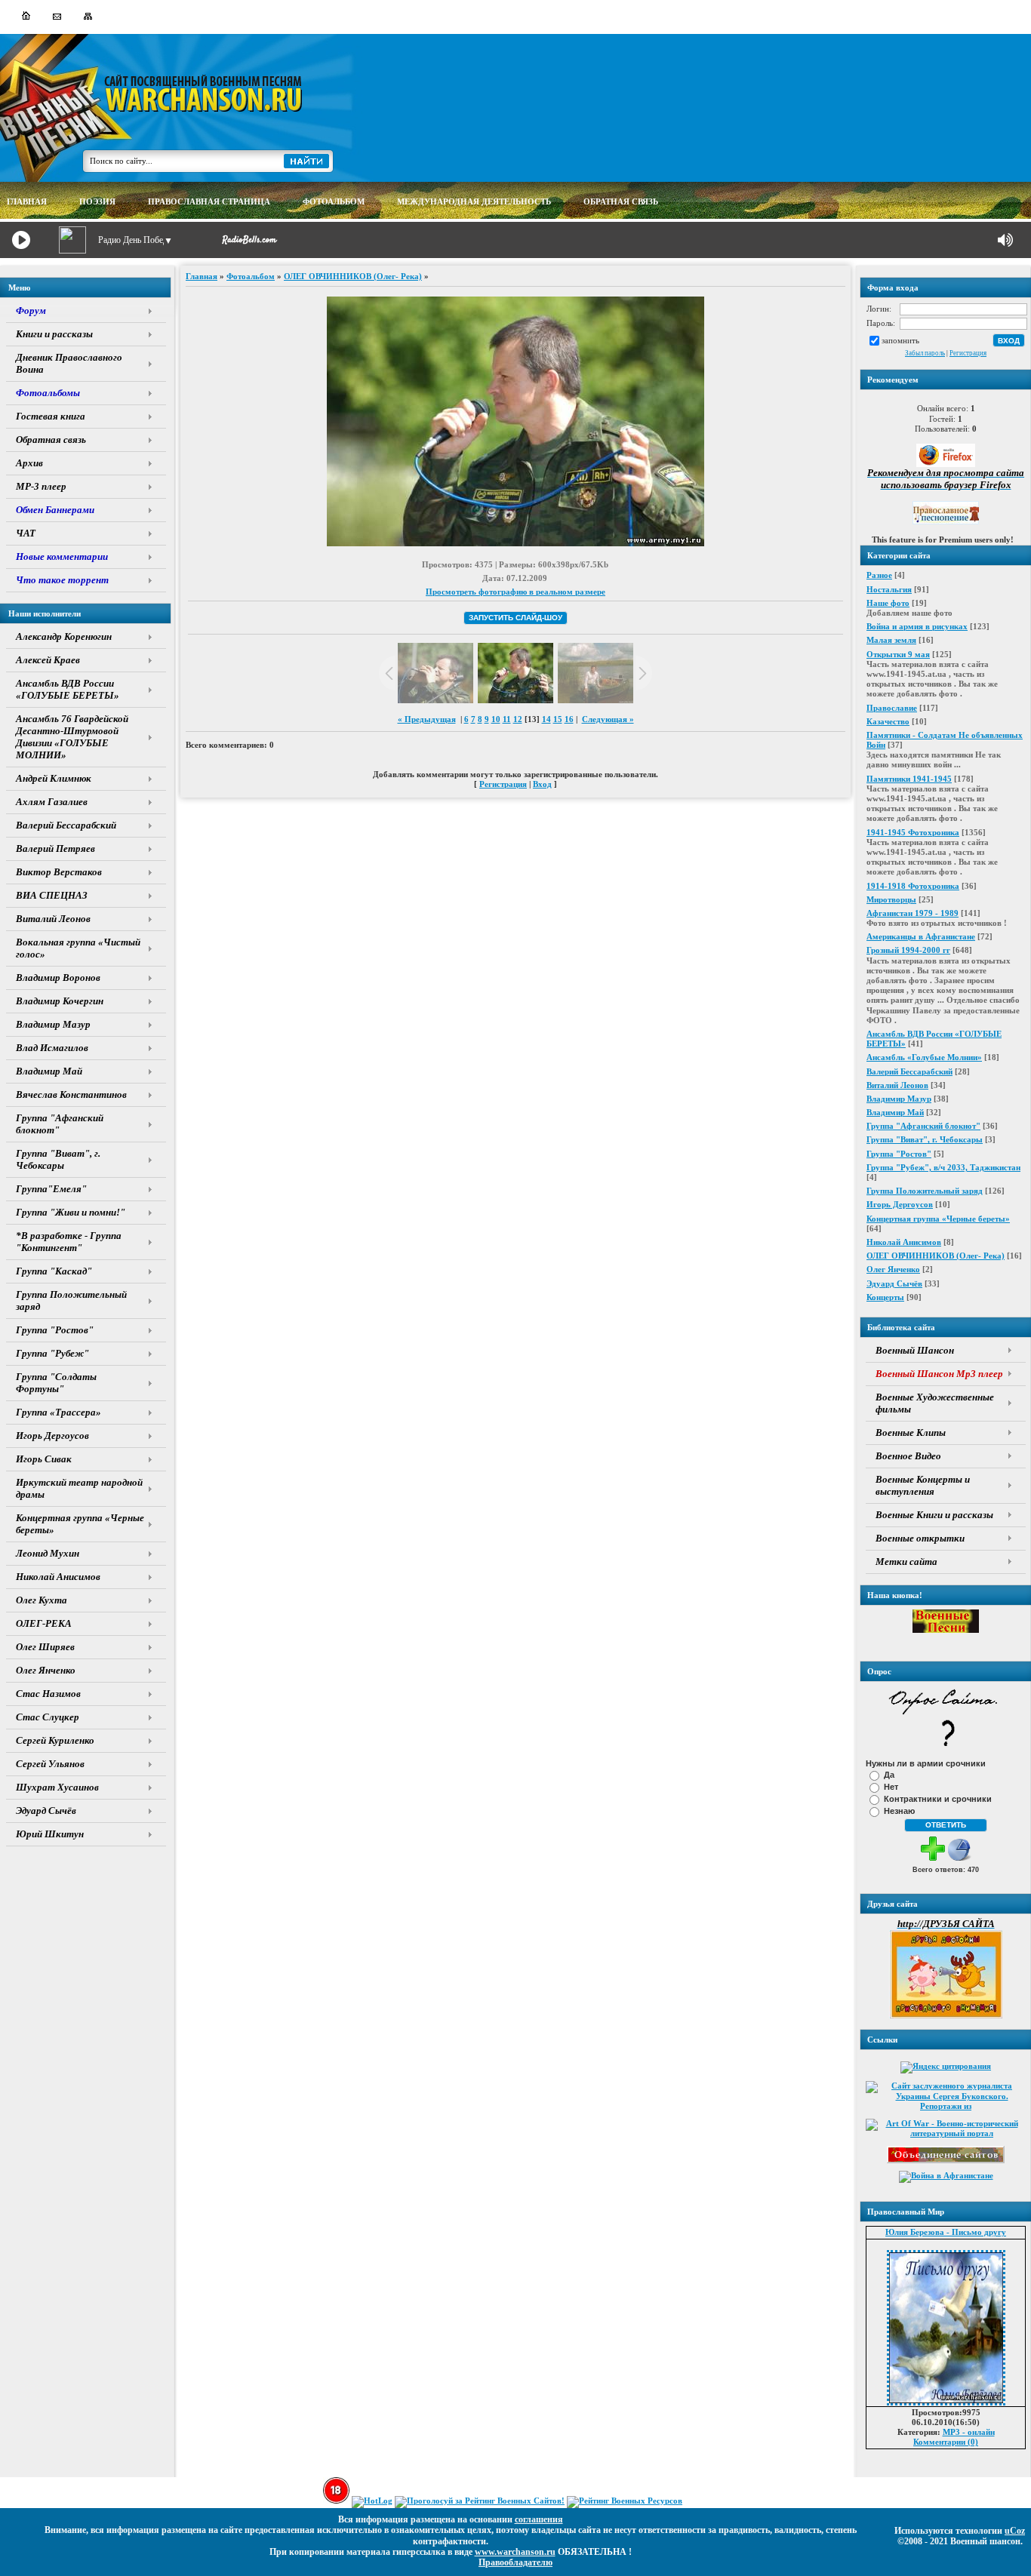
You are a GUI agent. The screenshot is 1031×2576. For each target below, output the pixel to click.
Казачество (888, 721)
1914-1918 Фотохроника (913, 886)
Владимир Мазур (899, 1099)
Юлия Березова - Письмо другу (946, 2232)
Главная (202, 276)
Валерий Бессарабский (909, 1071)
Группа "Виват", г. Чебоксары (925, 1139)
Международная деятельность (474, 201)
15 (558, 719)
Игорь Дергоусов (900, 1204)
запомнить (900, 340)
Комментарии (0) (946, 2442)
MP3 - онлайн (969, 2432)
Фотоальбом (251, 276)
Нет (891, 1787)
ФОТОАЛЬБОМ (334, 201)
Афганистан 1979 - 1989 (913, 913)
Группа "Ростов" (899, 1154)
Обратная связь (621, 201)
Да (889, 1775)
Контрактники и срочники (938, 1799)
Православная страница (209, 201)
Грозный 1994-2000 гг (908, 950)
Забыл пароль (925, 353)
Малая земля (891, 640)
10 (496, 719)
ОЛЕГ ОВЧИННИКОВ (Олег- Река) (936, 1256)
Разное (879, 575)
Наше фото (888, 603)
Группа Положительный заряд (925, 1191)
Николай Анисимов (904, 1242)
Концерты (885, 1297)
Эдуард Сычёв (894, 1283)
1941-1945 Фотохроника (913, 832)
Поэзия (97, 201)
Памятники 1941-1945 (909, 779)
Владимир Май (895, 1112)
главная (27, 201)
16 (569, 719)
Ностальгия (889, 589)
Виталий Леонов (897, 1085)
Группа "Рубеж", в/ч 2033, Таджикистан (943, 1167)
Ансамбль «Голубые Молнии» (924, 1057)
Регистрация (968, 353)
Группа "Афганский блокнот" (923, 1126)
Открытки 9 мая (898, 654)
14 (546, 719)
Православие (892, 708)
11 (507, 719)
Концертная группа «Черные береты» (938, 1219)
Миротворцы (891, 899)
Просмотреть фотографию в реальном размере (515, 592)
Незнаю (899, 1811)
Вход (542, 784)
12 (518, 719)
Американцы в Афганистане (921, 936)
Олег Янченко (893, 1269)
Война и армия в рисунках (917, 626)
